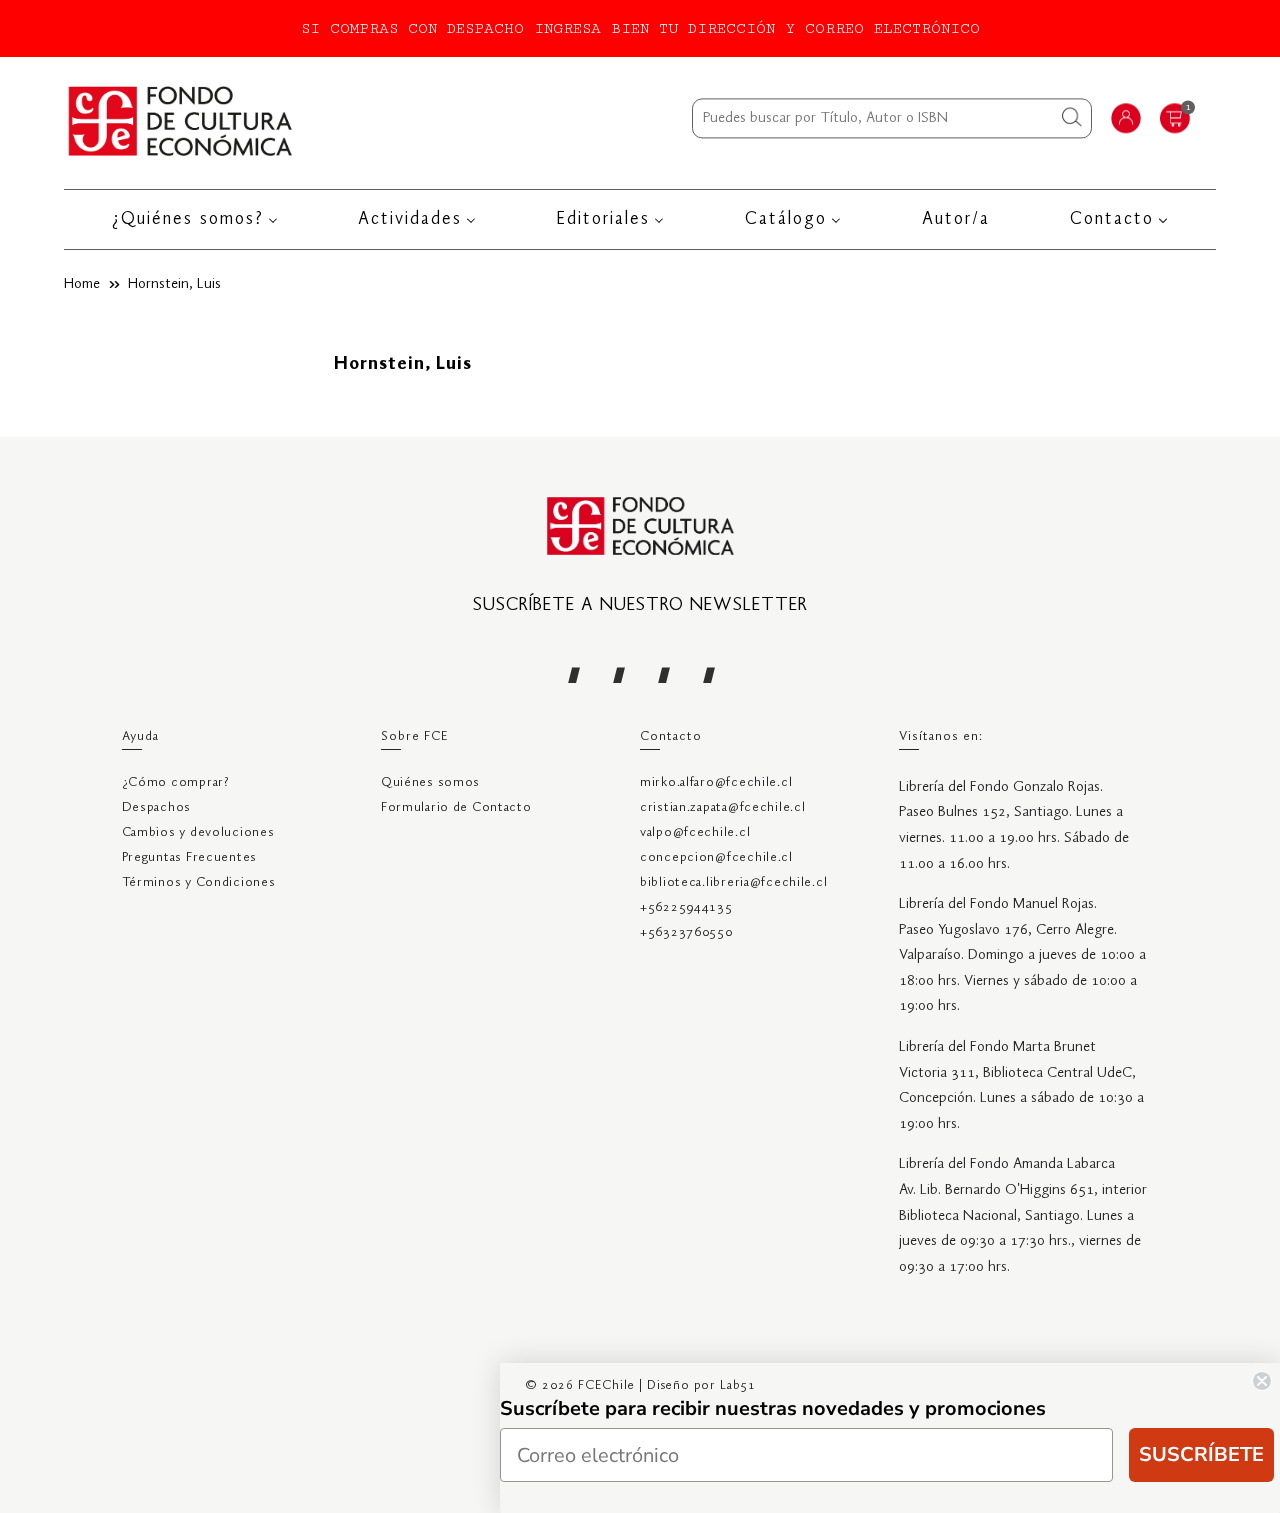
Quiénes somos (430, 782)
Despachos (156, 807)
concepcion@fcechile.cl (716, 857)
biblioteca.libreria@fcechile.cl (733, 882)
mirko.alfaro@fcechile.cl (716, 782)
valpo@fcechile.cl (695, 832)
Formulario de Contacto (456, 807)
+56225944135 (686, 907)
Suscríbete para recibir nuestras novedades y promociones (773, 1408)
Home (82, 284)
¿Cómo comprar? (176, 782)
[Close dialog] (1262, 1381)
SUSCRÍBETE (1201, 1454)
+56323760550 (686, 932)
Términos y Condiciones (199, 882)
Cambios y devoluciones (198, 832)
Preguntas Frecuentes (189, 857)
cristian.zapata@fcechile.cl (722, 807)
